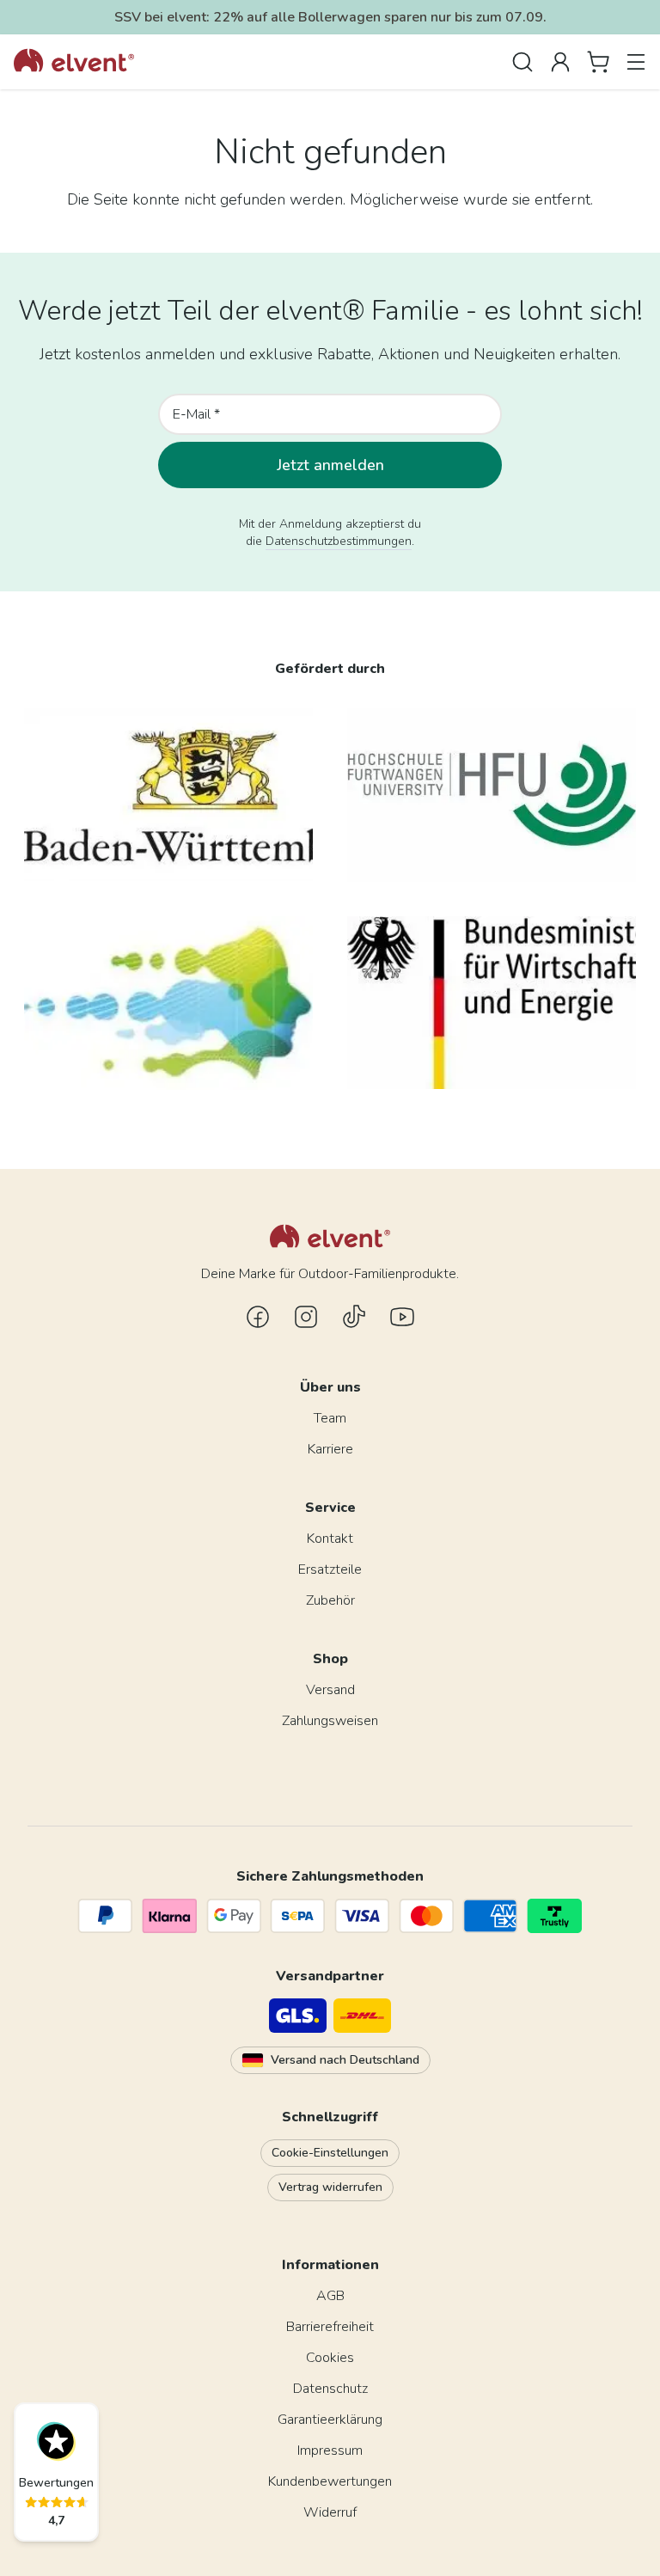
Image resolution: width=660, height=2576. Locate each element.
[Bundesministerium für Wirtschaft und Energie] (492, 1003)
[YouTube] (402, 1317)
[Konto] (560, 62)
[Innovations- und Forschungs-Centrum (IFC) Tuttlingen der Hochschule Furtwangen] (168, 1003)
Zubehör (330, 1600)
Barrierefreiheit (330, 2327)
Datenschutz (330, 2389)
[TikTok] (354, 1317)
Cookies (330, 2358)
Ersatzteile (330, 1569)
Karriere (330, 1449)
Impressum (330, 2451)
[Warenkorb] (598, 62)
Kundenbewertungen (330, 2481)
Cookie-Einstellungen (330, 2153)
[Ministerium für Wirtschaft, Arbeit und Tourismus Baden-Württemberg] (168, 795)
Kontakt (330, 1539)
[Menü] (636, 62)
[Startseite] (74, 62)
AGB (330, 2296)
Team (330, 1418)
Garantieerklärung (330, 2420)
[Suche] (522, 62)
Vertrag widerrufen (330, 2187)
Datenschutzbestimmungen (339, 541)
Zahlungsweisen (330, 1721)
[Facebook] (258, 1317)
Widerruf (330, 2512)
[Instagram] (306, 1317)
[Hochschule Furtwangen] (492, 795)
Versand (330, 1690)
